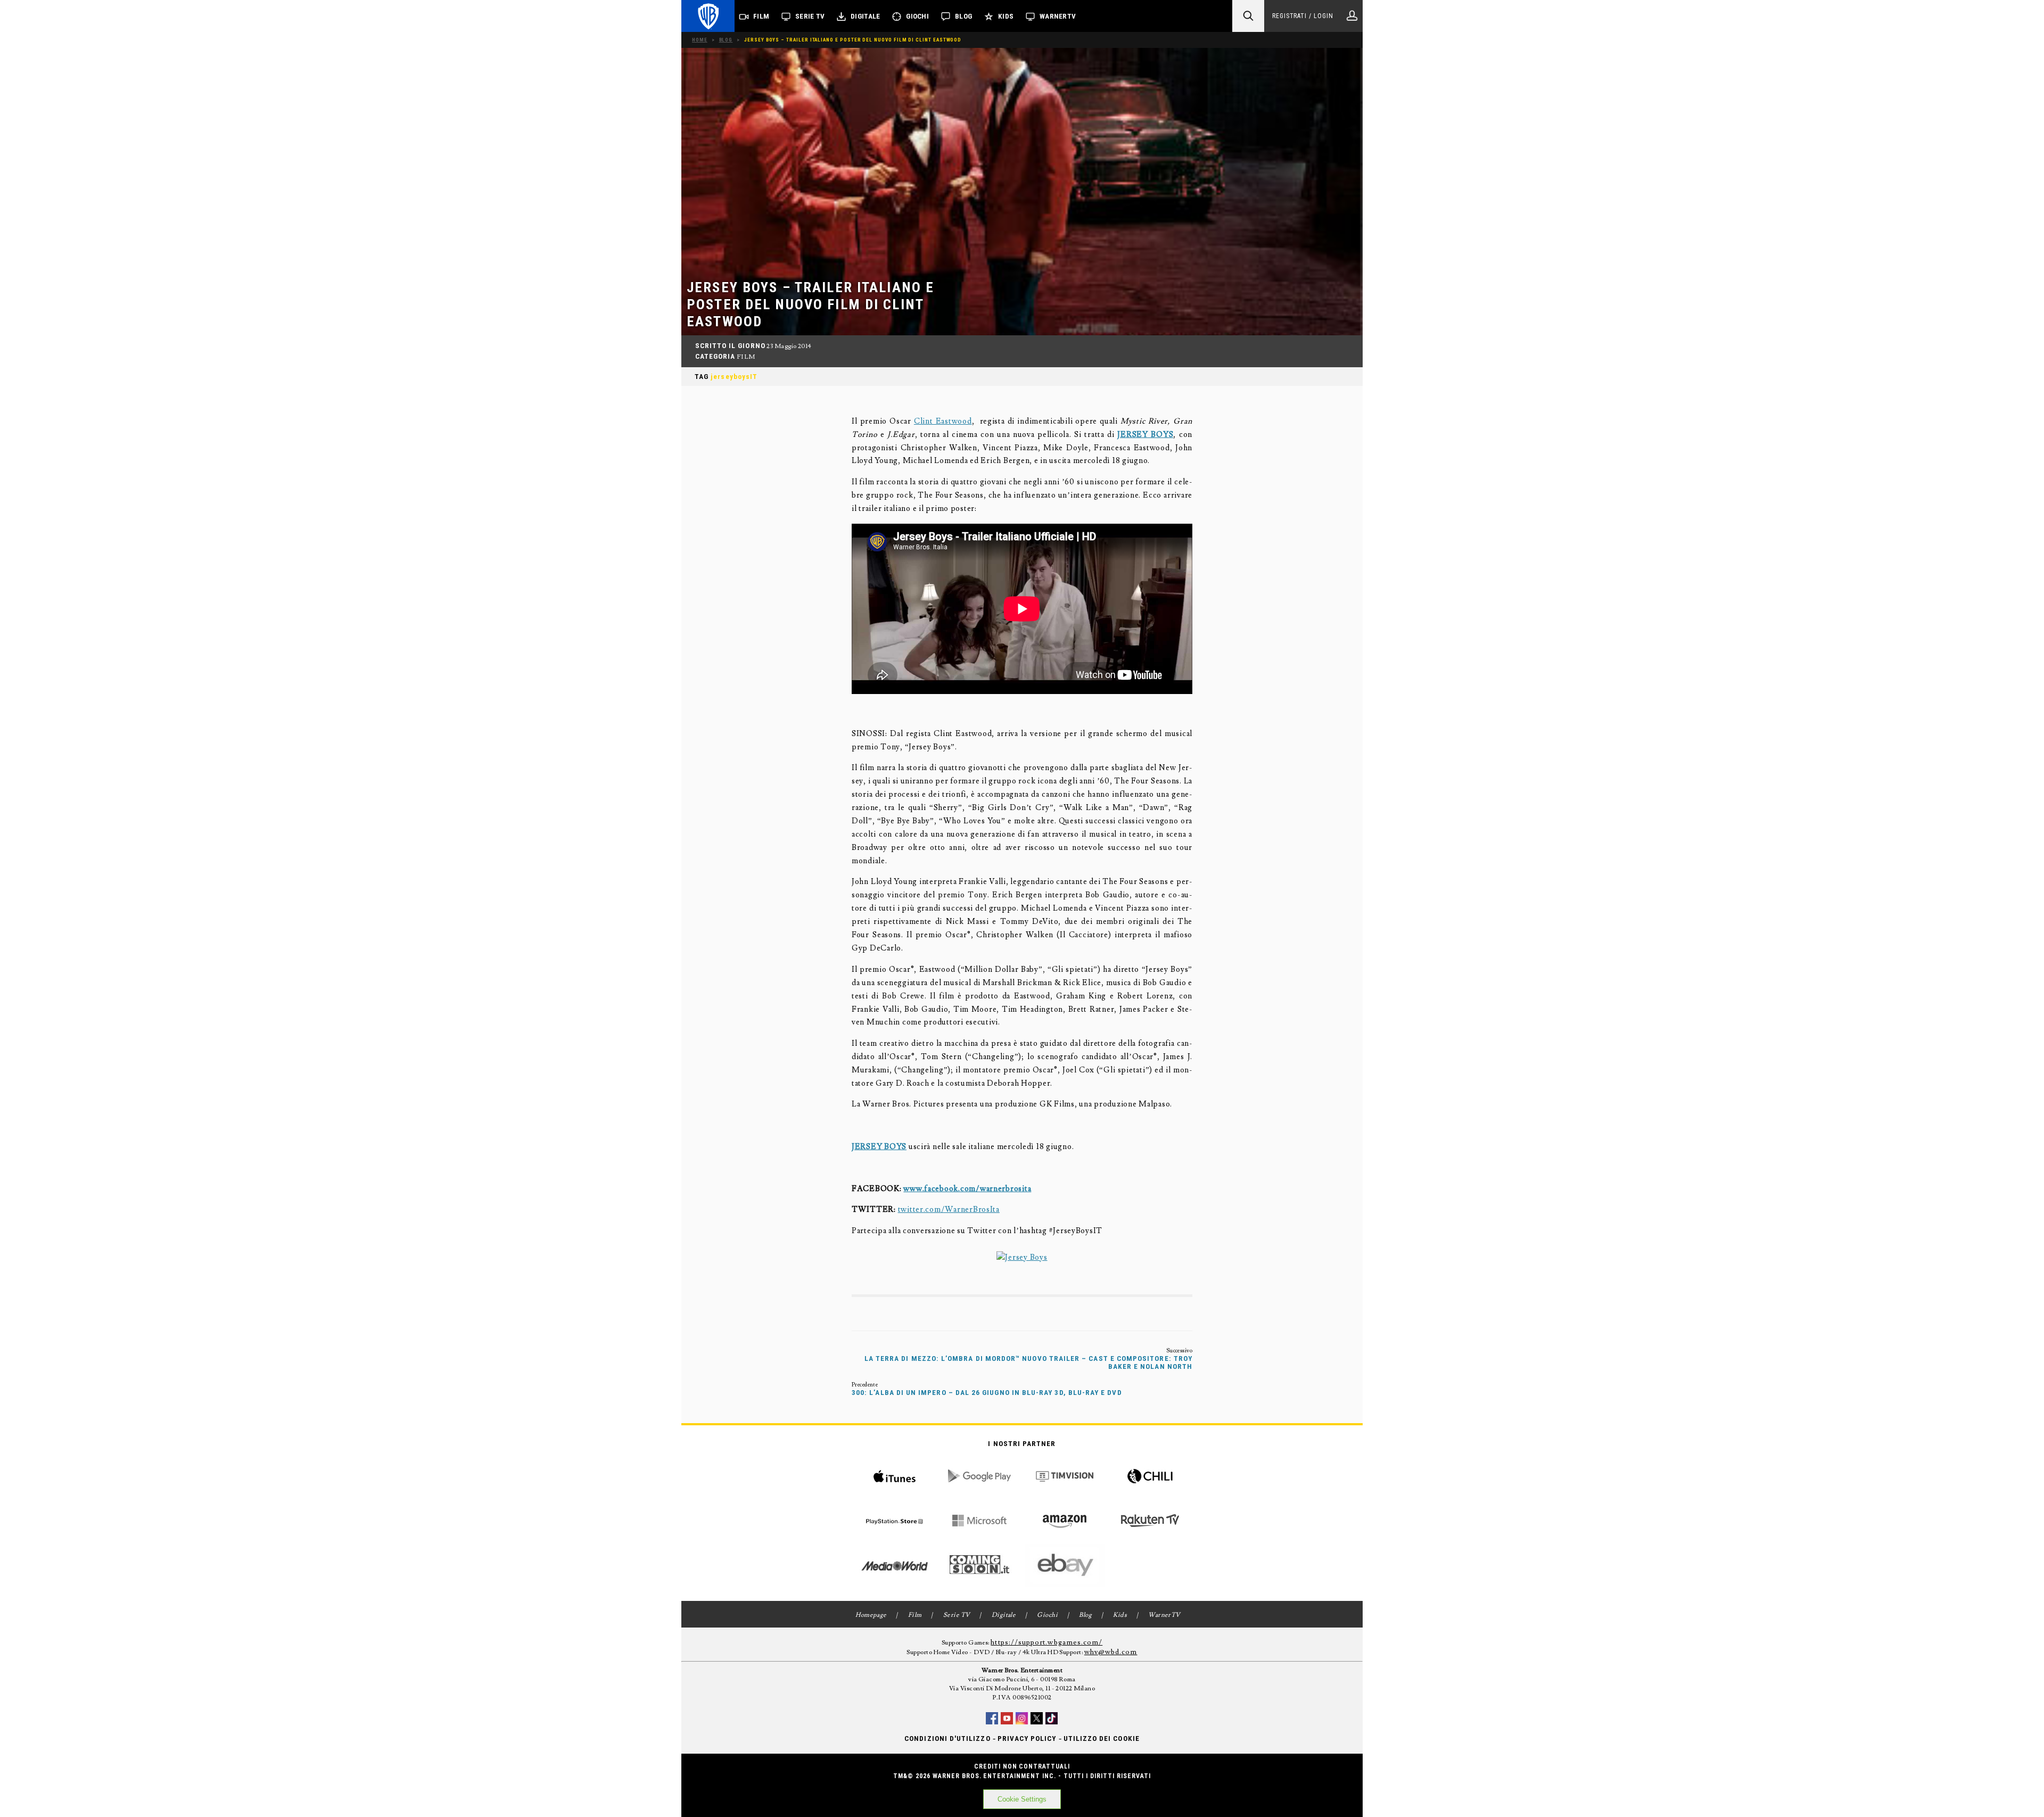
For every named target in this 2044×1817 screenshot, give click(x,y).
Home (700, 40)
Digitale (865, 16)
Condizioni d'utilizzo (947, 1738)
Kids (1006, 16)
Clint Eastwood (943, 421)
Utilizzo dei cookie (1102, 1738)
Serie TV (810, 16)
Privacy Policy (1027, 1738)
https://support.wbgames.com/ (1046, 1642)
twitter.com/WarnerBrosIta (949, 1209)
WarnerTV (1058, 16)
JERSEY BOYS (1145, 435)
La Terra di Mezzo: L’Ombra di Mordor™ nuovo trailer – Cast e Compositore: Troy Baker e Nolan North (1028, 1362)
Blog (963, 16)
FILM (746, 357)
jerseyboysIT (734, 377)
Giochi (917, 16)
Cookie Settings (1022, 1799)
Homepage (871, 1615)
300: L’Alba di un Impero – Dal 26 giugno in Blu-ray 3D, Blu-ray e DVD (987, 1393)
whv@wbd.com (1111, 1652)
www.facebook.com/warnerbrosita (967, 1189)
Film (761, 16)
